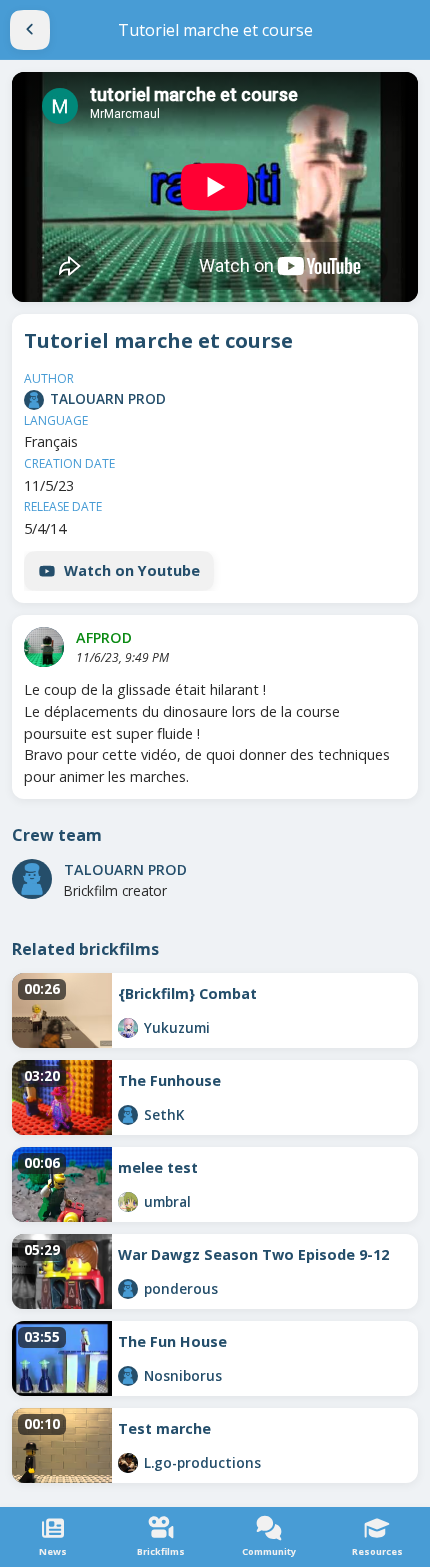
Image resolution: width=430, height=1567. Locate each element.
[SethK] (128, 1115)
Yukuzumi (177, 1027)
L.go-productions (202, 1462)
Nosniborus (183, 1375)
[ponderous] (128, 1289)
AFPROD (104, 637)
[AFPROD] (44, 647)
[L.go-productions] (128, 1463)
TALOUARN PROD (108, 398)
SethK (164, 1114)
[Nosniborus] (128, 1376)
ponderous (181, 1288)
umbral (167, 1201)
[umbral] (128, 1202)
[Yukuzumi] (128, 1028)
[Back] (30, 30)
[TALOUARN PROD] (34, 400)
